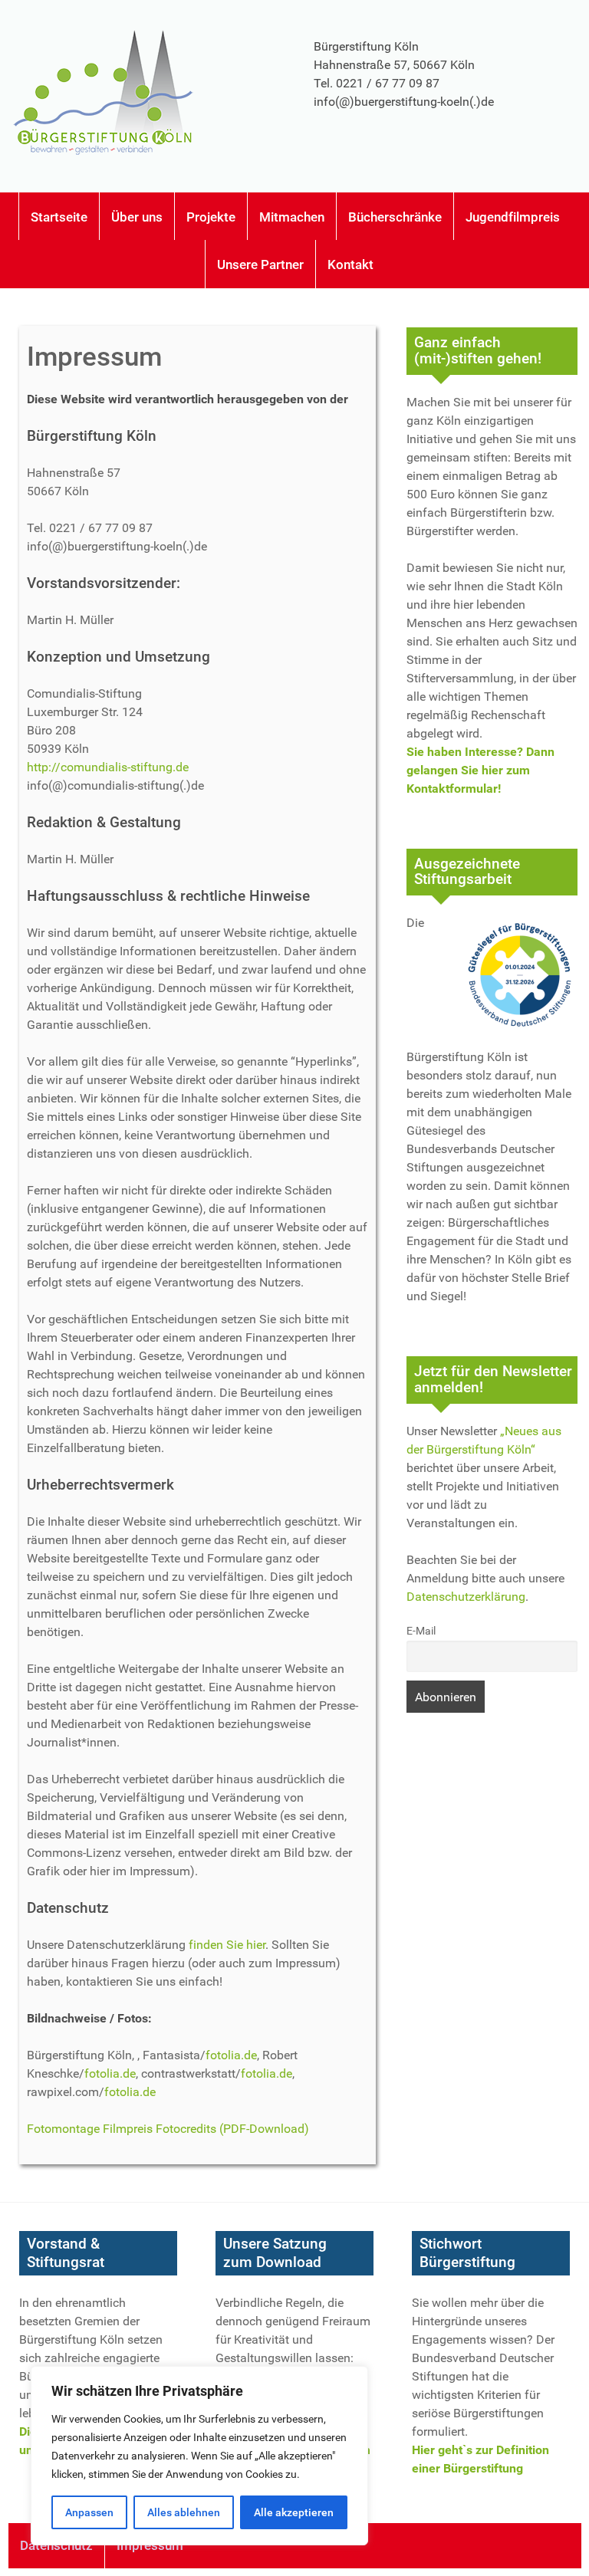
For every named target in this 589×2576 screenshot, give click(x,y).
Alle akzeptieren (294, 2512)
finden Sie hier (227, 1945)
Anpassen (89, 2512)
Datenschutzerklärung (466, 1597)
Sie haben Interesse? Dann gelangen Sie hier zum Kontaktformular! (480, 770)
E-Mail (421, 1631)
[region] (199, 2456)
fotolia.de (231, 2055)
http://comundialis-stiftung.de (108, 767)
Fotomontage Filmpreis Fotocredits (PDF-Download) (168, 2129)
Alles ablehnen (184, 2512)
